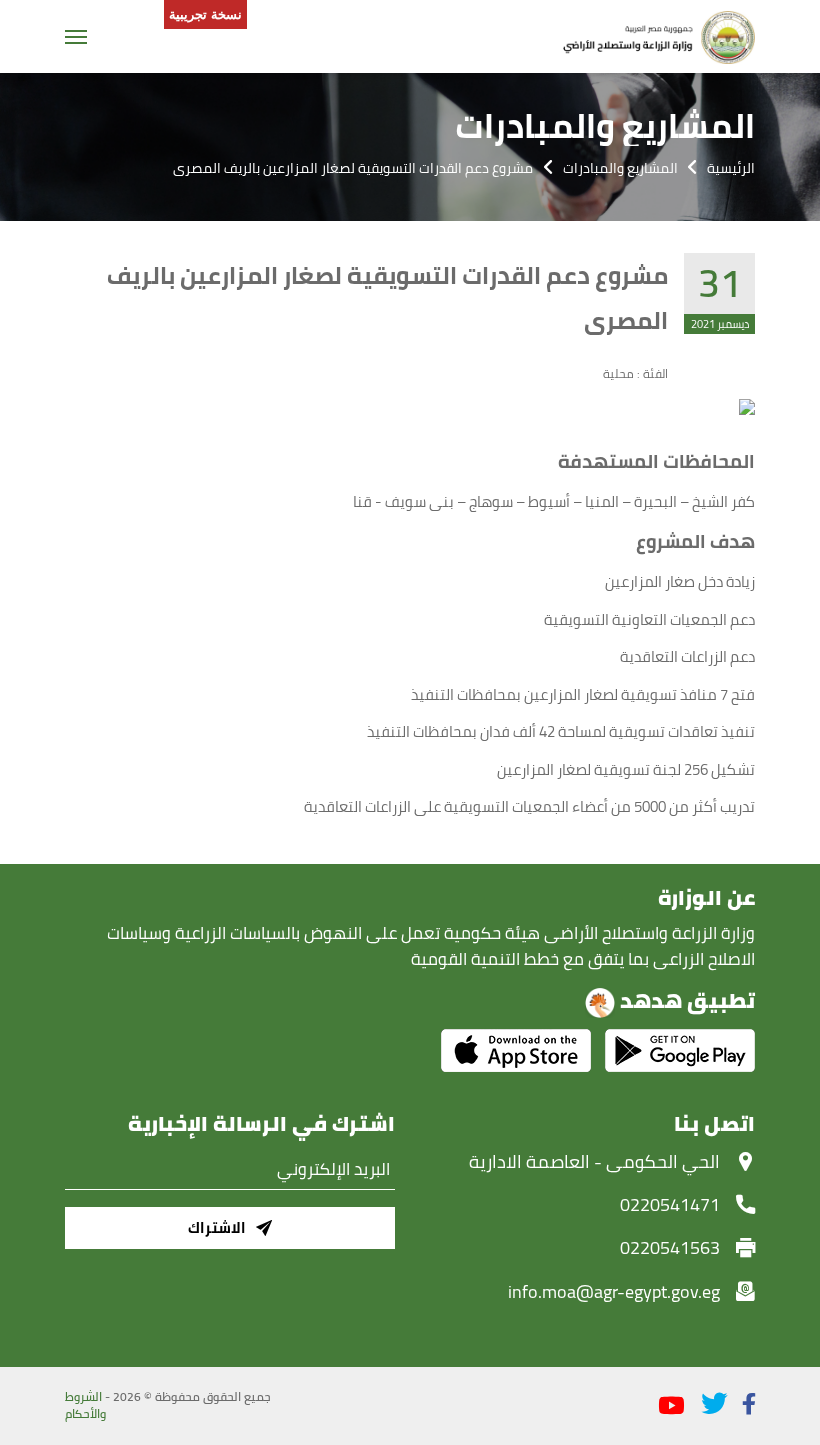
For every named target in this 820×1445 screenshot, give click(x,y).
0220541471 (670, 1204)
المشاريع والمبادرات (620, 168)
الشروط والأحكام (85, 1406)
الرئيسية (731, 168)
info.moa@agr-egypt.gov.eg (614, 1291)
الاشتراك (217, 1227)
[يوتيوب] (671, 1406)
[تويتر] (714, 1403)
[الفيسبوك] (749, 1403)
